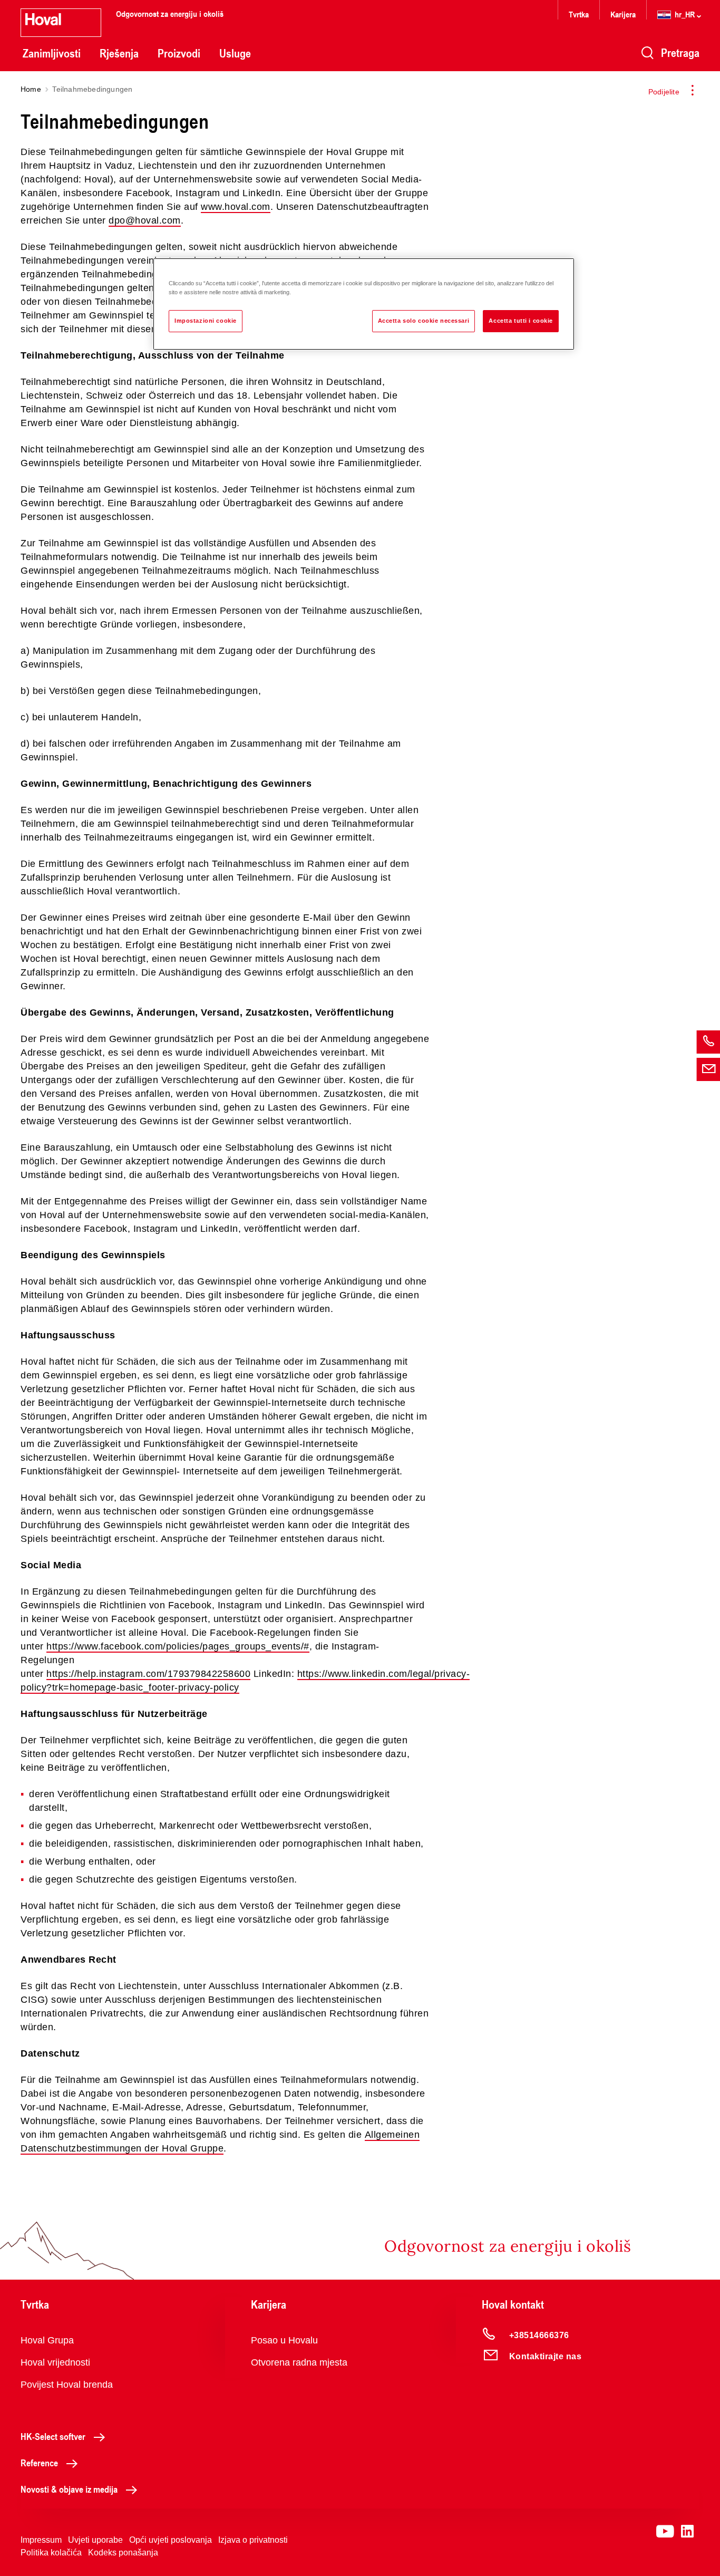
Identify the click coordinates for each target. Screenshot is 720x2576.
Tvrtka (579, 14)
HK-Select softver (53, 2436)
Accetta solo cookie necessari (424, 321)
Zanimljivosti (52, 53)
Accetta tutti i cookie (521, 321)
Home (31, 89)
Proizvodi (179, 53)
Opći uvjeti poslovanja (171, 2540)
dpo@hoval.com (145, 220)
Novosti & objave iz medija (69, 2489)
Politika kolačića (51, 2553)
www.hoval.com (236, 207)
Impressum (41, 2540)
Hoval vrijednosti (55, 2362)
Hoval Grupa (47, 2340)
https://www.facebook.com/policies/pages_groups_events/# (178, 1646)
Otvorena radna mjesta (299, 2362)
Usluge (235, 53)
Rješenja (119, 53)
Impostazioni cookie (206, 321)
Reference (39, 2463)
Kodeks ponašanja (123, 2553)
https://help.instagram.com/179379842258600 (148, 1674)
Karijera (623, 14)
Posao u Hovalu (284, 2340)
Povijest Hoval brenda (67, 2385)
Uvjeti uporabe (95, 2540)
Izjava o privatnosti (253, 2540)
